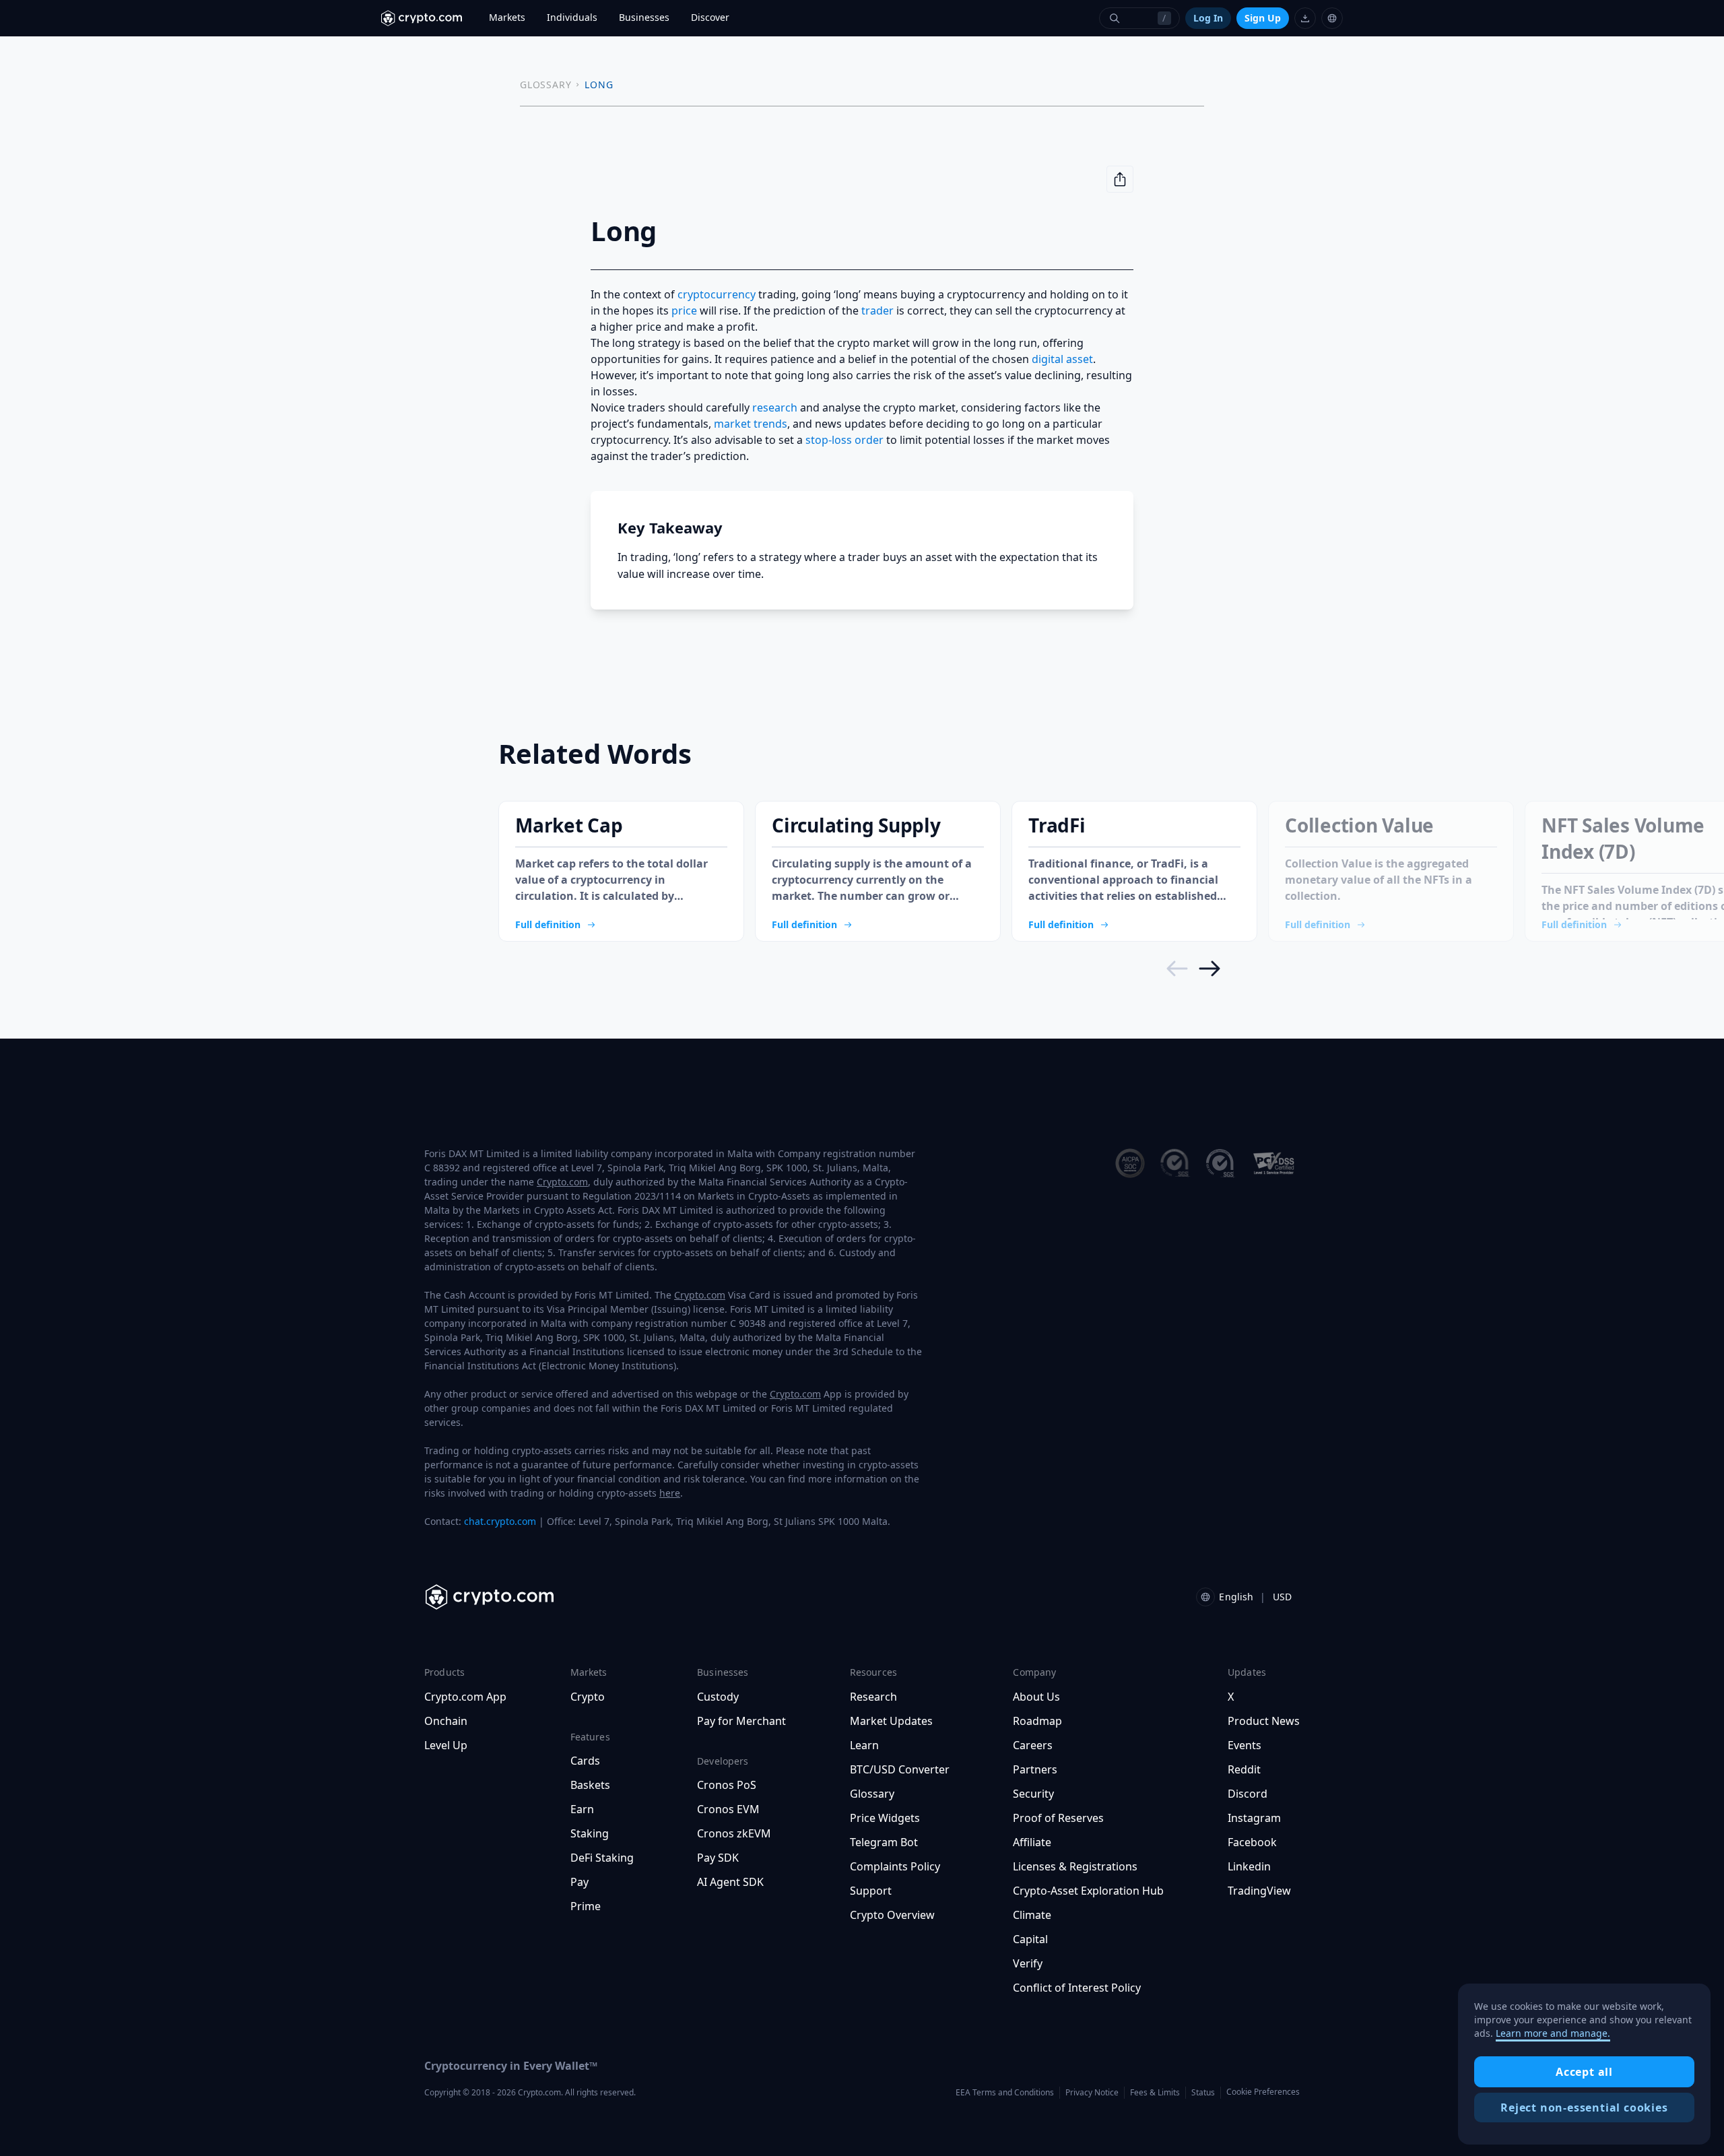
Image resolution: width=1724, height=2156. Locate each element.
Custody (718, 1697)
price (684, 311)
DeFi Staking (602, 1858)
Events (1245, 1745)
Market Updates (891, 1721)
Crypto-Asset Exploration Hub (1088, 1891)
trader (877, 311)
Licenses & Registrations (1075, 1866)
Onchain (446, 1721)
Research (873, 1697)
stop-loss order (844, 440)
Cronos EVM (728, 1809)
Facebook (1252, 1842)
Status (1203, 2092)
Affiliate (1032, 1842)
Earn (582, 1809)
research (775, 407)
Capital (1030, 1939)
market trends (751, 424)
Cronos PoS (727, 1785)
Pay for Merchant (741, 1721)
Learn (864, 1745)
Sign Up (1263, 18)
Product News (1264, 1721)
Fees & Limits (1155, 2092)
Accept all (1584, 2072)
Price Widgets (885, 1818)
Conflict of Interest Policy (1077, 1988)
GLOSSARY (545, 85)
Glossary (872, 1794)
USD (1282, 1597)
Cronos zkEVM (734, 1833)
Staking (590, 1833)
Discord (1248, 1794)
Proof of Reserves (1058, 1818)
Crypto (588, 1697)
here (670, 1493)
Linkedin (1249, 1866)
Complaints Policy (895, 1866)
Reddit (1244, 1769)
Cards (585, 1761)
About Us (1036, 1697)
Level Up (446, 1745)
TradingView (1259, 1891)
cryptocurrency (717, 294)
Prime (586, 1906)
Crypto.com (562, 1182)
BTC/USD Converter (900, 1769)
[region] (1584, 2064)
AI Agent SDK (730, 1882)
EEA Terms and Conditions (1005, 2092)
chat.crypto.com (500, 1521)
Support (871, 1891)
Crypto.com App (465, 1697)
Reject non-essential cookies (1584, 2108)
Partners (1035, 1769)
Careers (1033, 1745)
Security (1033, 1794)
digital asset (1062, 359)
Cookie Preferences (1263, 2092)
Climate (1032, 1915)
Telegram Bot (884, 1842)
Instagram (1254, 1818)
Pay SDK (718, 1858)
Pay (579, 1882)
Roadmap (1037, 1721)
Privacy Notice (1092, 2092)
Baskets (590, 1785)
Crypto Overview (892, 1915)
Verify (1028, 1963)
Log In (1208, 18)
